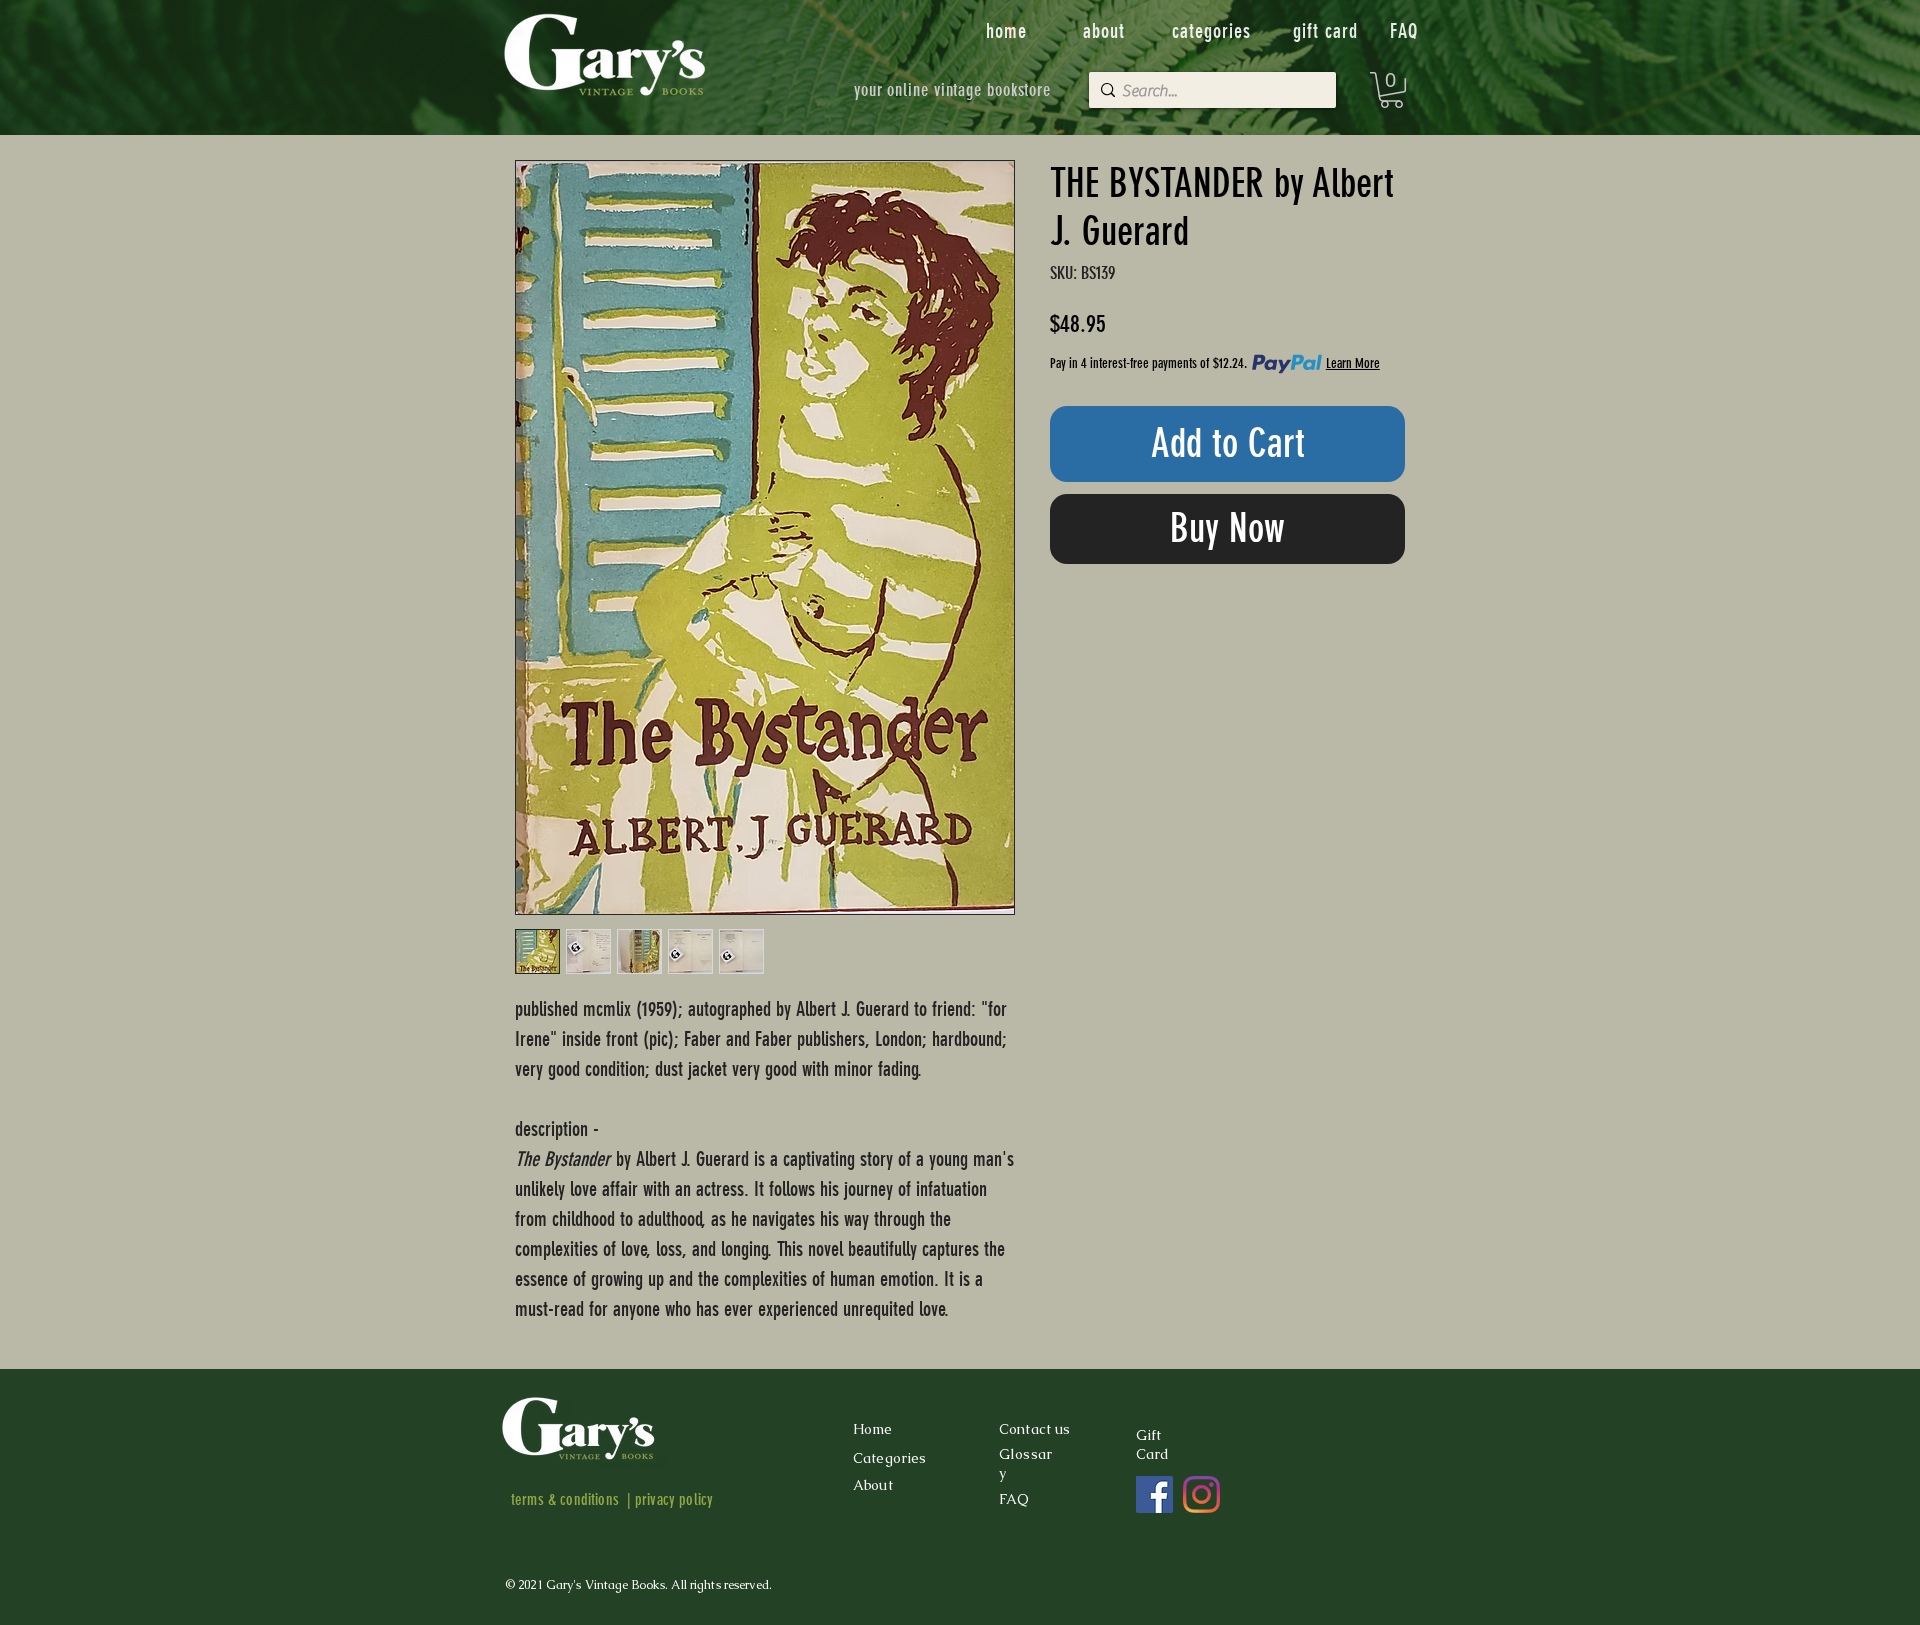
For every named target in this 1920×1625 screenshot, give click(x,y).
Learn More (1353, 363)
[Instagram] (1201, 1494)
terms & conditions (565, 1499)
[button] (1391, 90)
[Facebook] (1154, 1494)
